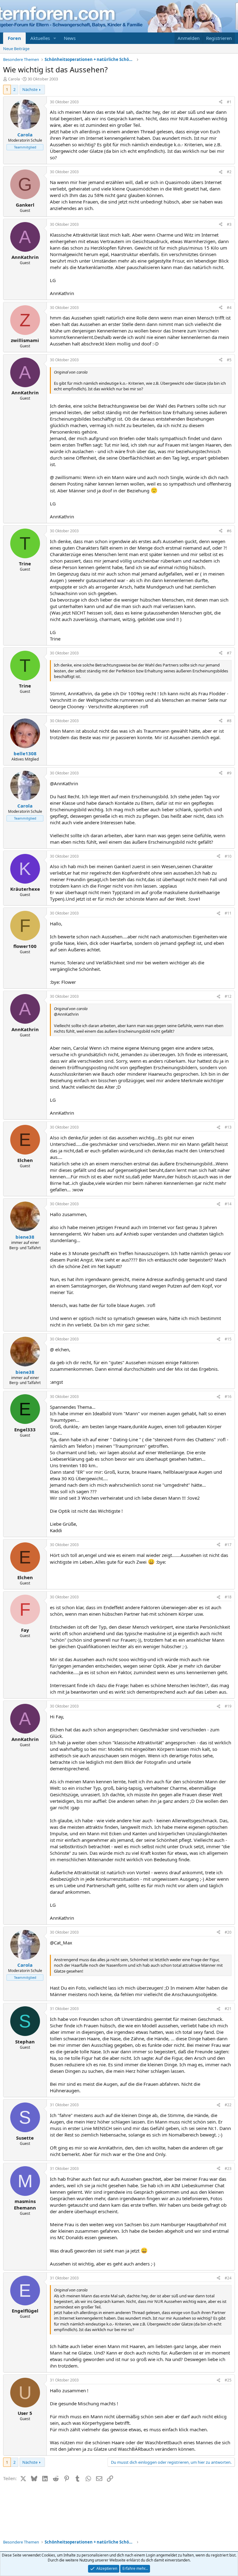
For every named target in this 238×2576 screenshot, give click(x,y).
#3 (229, 224)
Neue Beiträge (16, 49)
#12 (228, 996)
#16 (228, 1397)
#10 (228, 856)
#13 (228, 1127)
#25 (228, 2380)
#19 (228, 1706)
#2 (229, 172)
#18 (228, 1597)
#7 (229, 653)
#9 (229, 773)
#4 (229, 308)
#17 (228, 1545)
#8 (229, 721)
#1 (229, 102)
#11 (228, 913)
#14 (228, 1204)
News (70, 38)
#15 (228, 1339)
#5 (229, 360)
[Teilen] (221, 102)
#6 (229, 531)
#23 (228, 2169)
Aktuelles (40, 38)
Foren (14, 38)
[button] (55, 38)
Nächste (30, 89)
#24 (228, 2278)
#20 (228, 1932)
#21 (228, 2009)
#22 (228, 2105)
